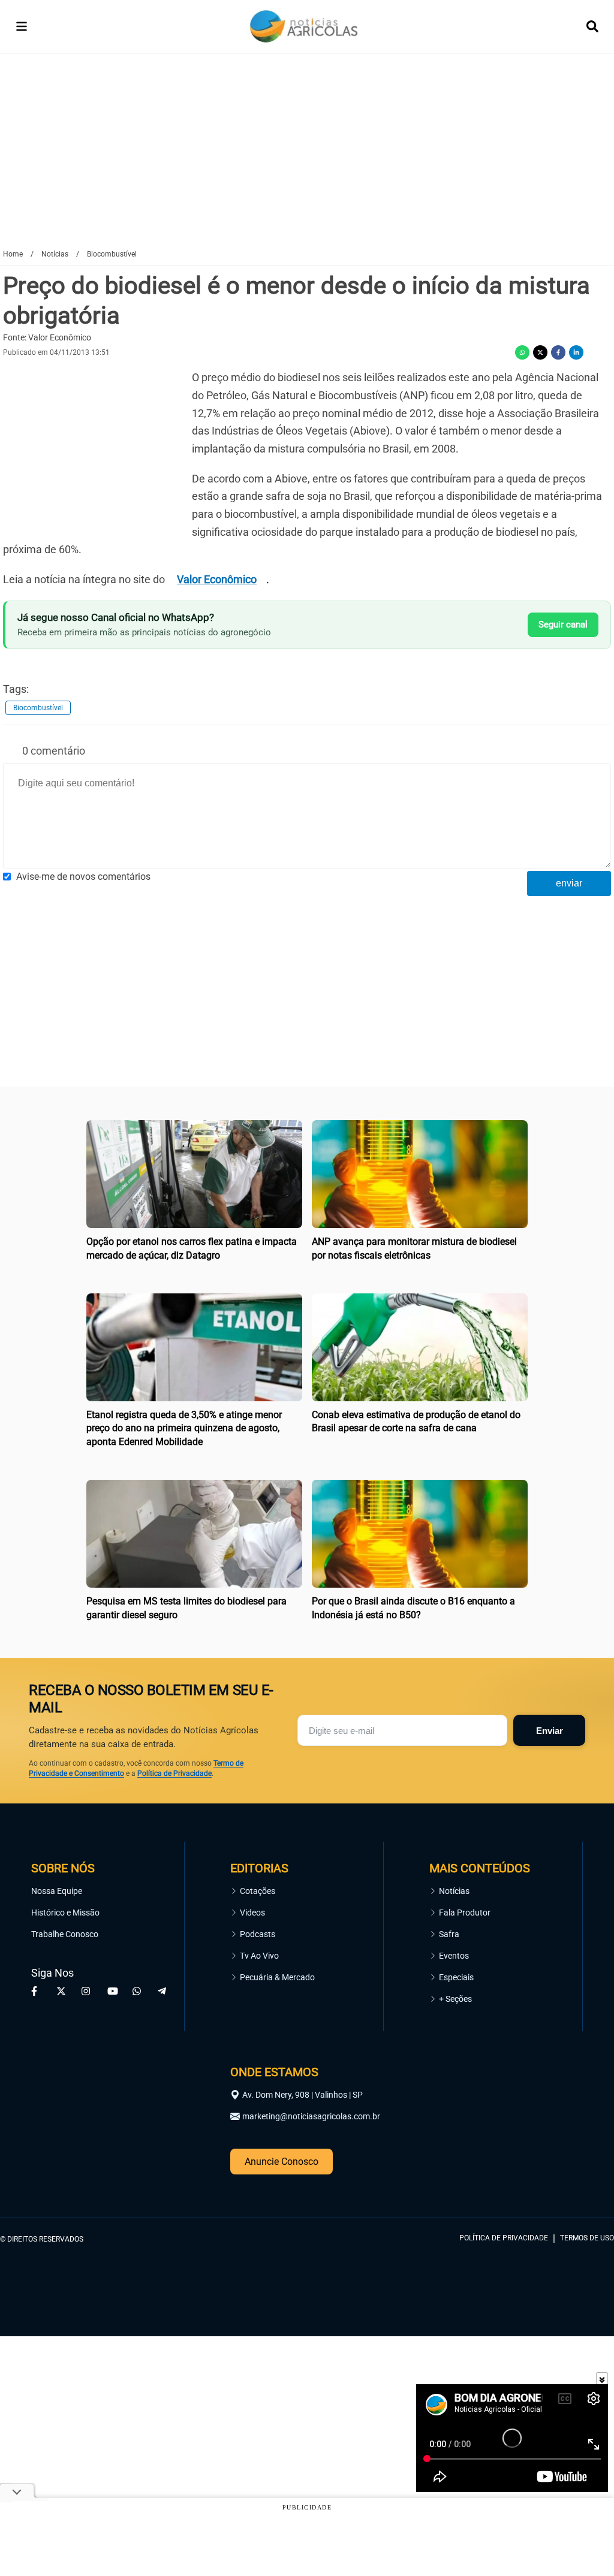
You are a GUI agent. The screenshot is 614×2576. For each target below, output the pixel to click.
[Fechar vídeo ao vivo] (602, 2378)
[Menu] (22, 26)
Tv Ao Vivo (259, 1956)
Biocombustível (38, 708)
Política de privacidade (504, 2238)
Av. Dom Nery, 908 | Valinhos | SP (303, 2095)
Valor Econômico (217, 579)
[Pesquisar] (592, 26)
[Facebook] (558, 352)
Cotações (258, 1891)
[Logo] (304, 27)
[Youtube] (113, 1991)
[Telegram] (164, 1991)
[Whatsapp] (522, 352)
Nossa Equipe (57, 1891)
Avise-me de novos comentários (83, 877)
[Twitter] (540, 352)
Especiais (456, 1977)
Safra (449, 1934)
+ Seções (455, 1999)
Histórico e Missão (65, 1913)
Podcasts (258, 1934)
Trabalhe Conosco (65, 1934)
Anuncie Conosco (282, 2162)
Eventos (454, 1956)
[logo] (581, 2184)
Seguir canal (563, 625)
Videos (252, 1913)
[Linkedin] (576, 352)
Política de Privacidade (174, 1773)
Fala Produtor (465, 1913)
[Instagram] (88, 1991)
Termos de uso (587, 2238)
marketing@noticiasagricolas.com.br (311, 2116)
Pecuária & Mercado (277, 1977)
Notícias (454, 1891)
